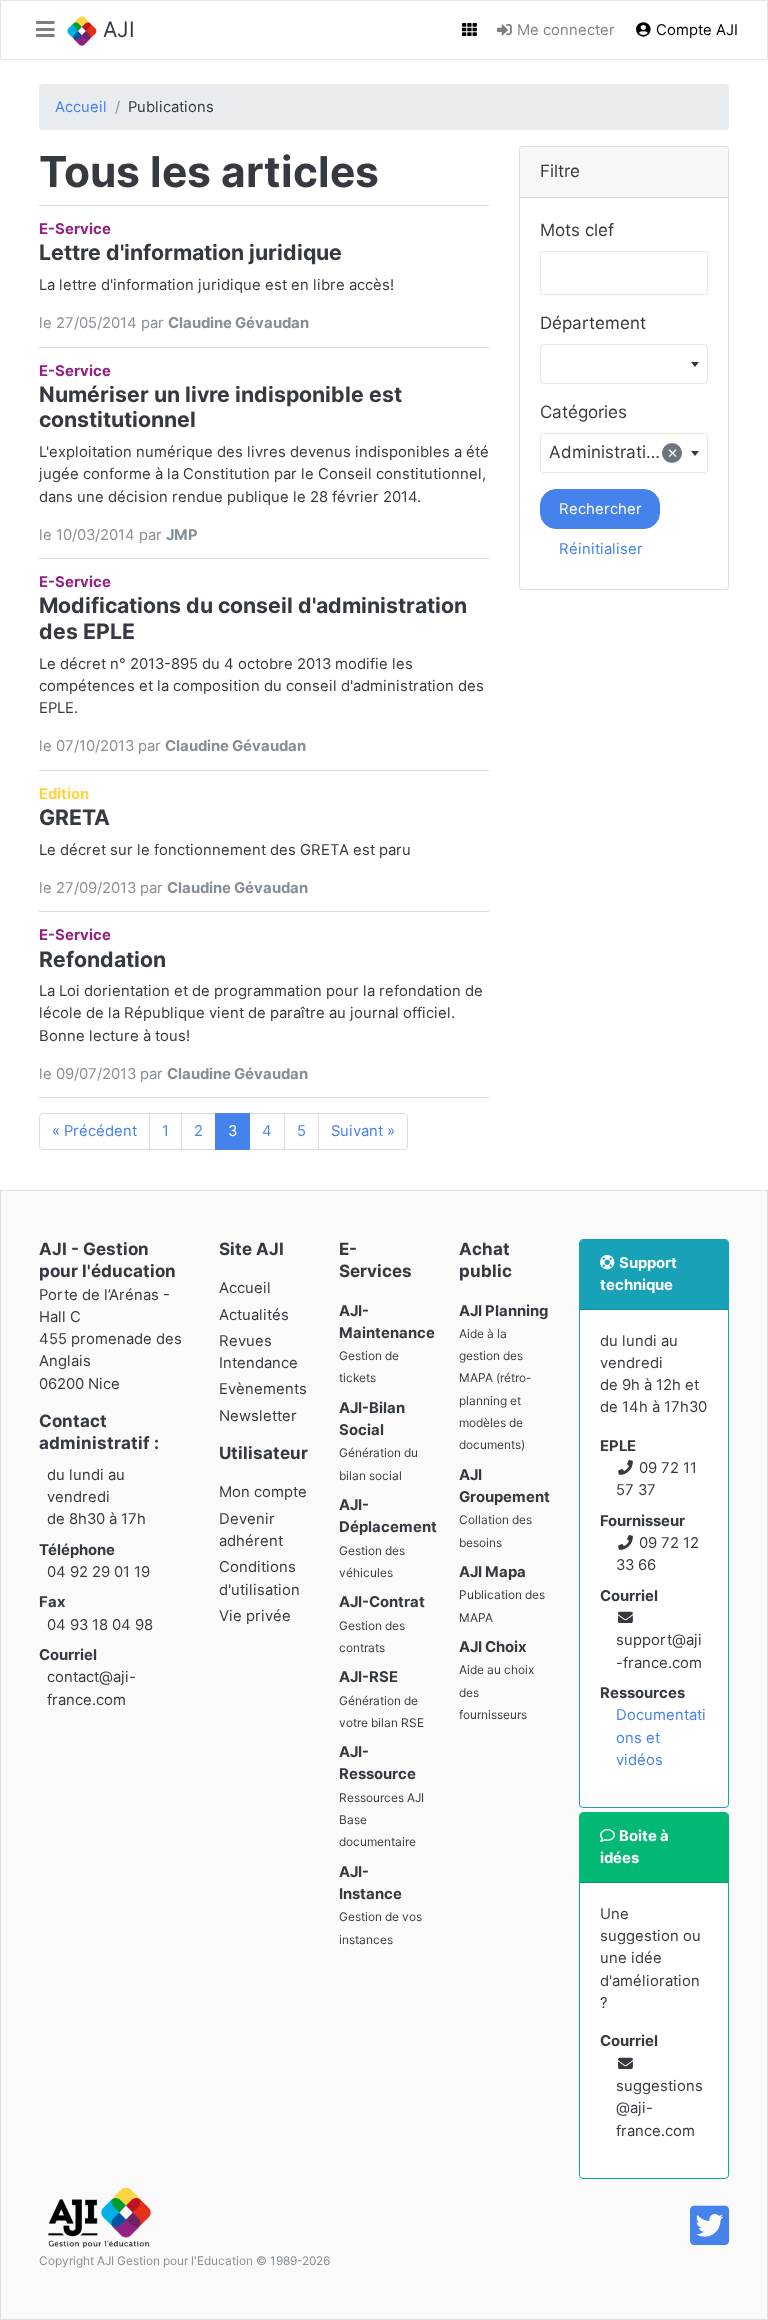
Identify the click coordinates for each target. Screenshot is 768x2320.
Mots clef (577, 230)
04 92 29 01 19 (98, 1572)
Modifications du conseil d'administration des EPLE (253, 618)
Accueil (81, 107)
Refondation (102, 959)
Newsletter (258, 1416)
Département (593, 323)
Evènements (263, 1389)
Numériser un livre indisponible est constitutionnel (220, 407)
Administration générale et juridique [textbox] (628, 452)
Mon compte (263, 1492)
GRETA (74, 817)
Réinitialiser (601, 549)
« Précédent (94, 1131)
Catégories (583, 412)
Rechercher (600, 509)
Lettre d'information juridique (190, 252)
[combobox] (624, 364)
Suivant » (363, 1131)
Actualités (254, 1315)
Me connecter (564, 30)
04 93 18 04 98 (100, 1625)
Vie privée (255, 1616)
